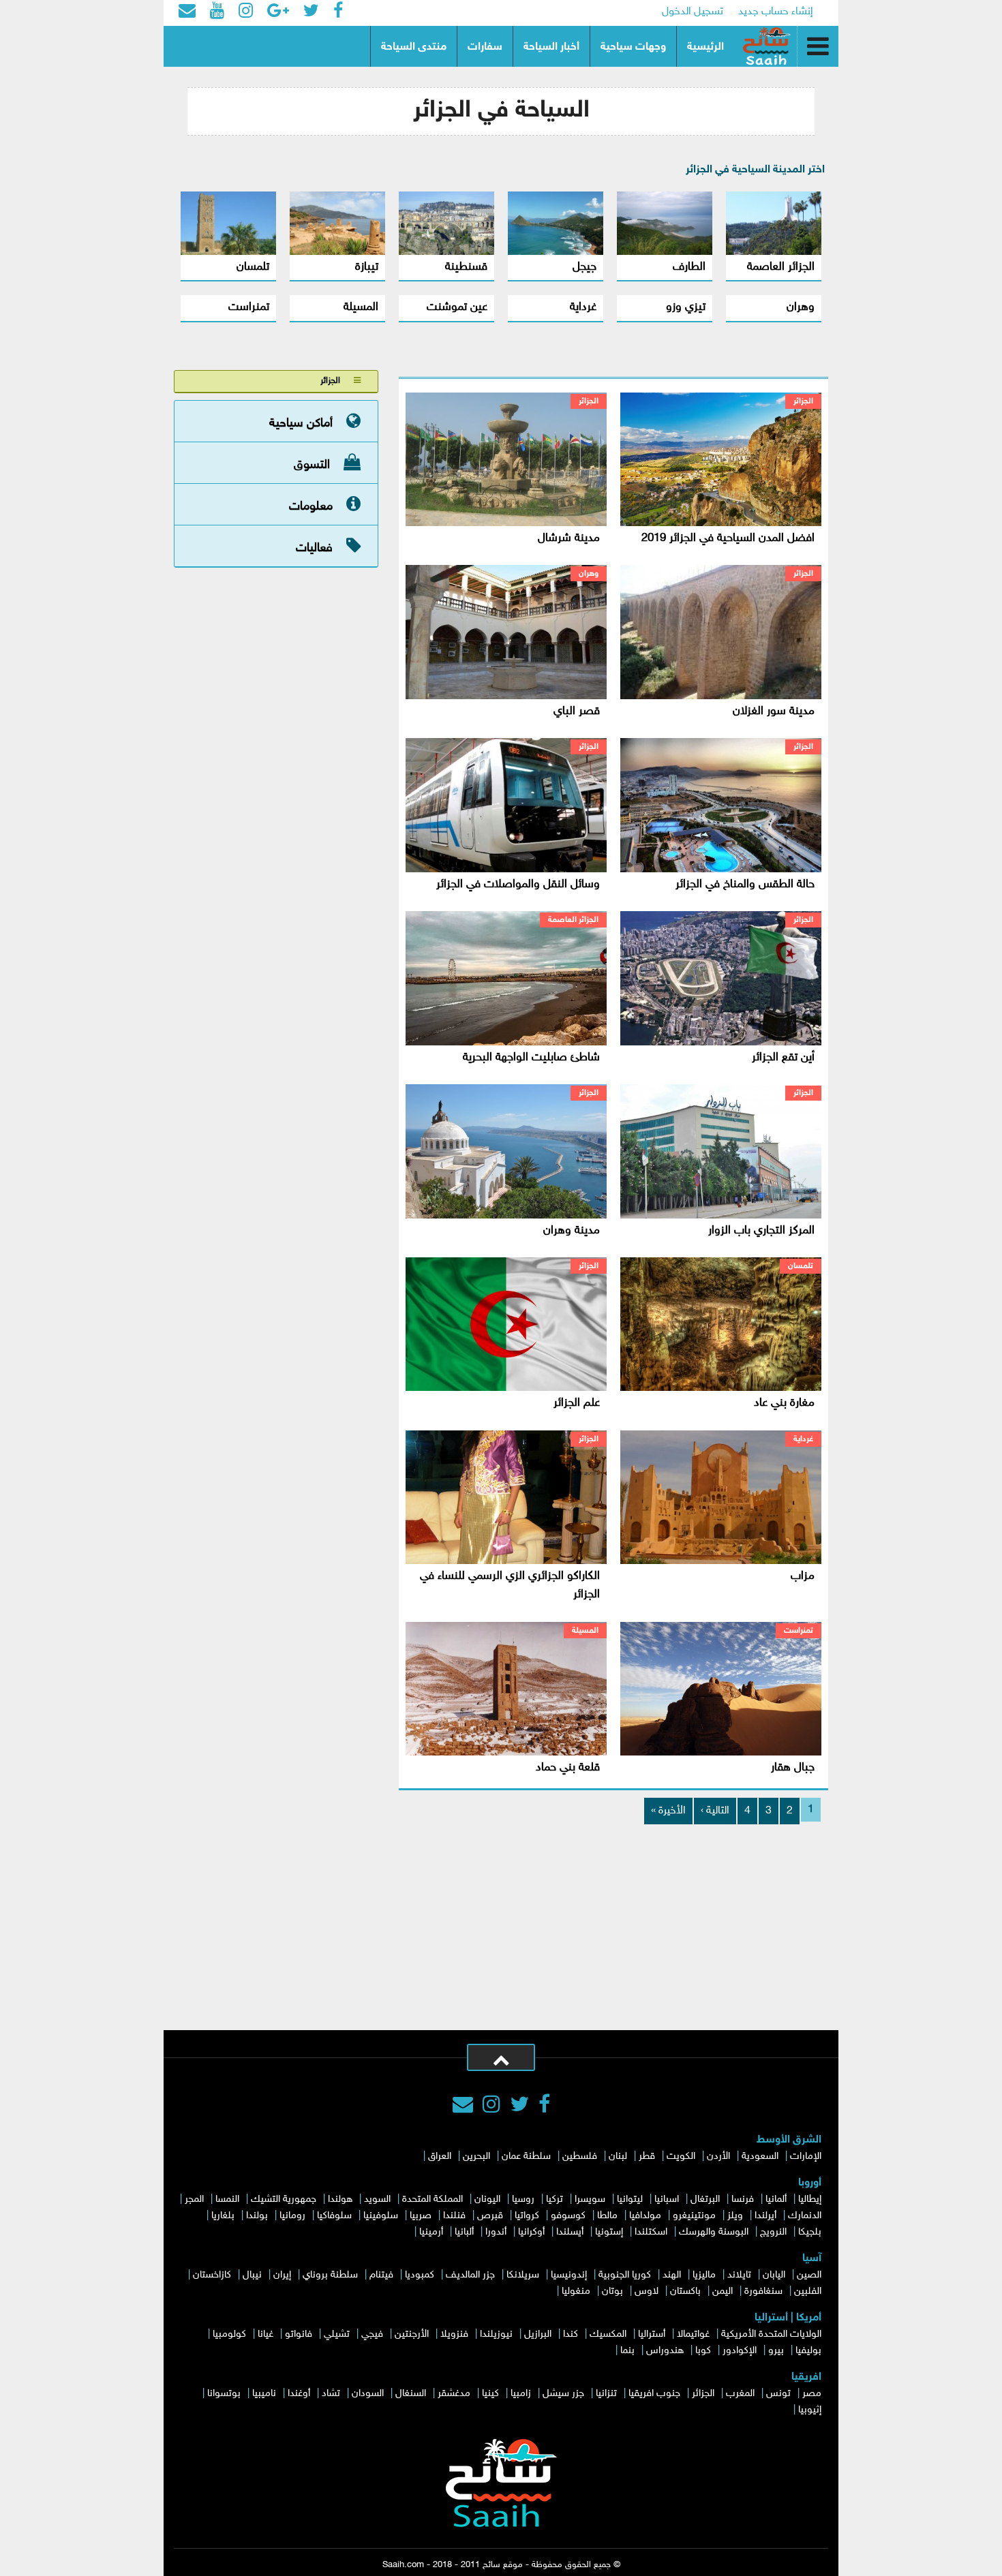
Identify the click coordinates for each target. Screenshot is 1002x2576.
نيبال (252, 2275)
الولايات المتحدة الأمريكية (771, 2334)
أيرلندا (765, 2216)
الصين (809, 2275)
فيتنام (381, 2275)
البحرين (476, 2157)
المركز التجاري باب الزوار (761, 1231)
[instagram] (491, 2106)
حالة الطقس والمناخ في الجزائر (745, 885)
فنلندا (454, 2216)
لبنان (618, 2157)
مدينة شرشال (569, 538)
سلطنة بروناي (330, 2275)
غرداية (583, 307)
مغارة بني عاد (784, 1403)
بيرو (776, 2351)
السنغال (411, 2394)
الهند (672, 2275)
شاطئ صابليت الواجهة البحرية (531, 1058)
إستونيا (609, 2232)
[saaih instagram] (246, 12)
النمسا (227, 2199)
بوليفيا (808, 2351)
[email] (187, 12)
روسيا (523, 2199)
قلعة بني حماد (568, 1768)
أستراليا (652, 2334)
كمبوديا (420, 2275)
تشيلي (337, 2334)
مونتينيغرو (694, 2216)
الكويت (681, 2157)
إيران (282, 2275)
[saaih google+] (278, 12)
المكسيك (608, 2334)
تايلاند (739, 2275)
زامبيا (521, 2394)
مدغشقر (454, 2394)
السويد (377, 2199)
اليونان (487, 2199)
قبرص (490, 2216)
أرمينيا (431, 2232)
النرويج (773, 2232)
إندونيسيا (569, 2275)
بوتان (612, 2291)
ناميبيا (264, 2394)
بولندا (257, 2216)
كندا (571, 2334)
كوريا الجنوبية (625, 2275)
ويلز (735, 2216)
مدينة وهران (572, 1231)
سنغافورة (763, 2291)
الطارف (689, 267)
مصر (812, 2394)
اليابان (774, 2275)
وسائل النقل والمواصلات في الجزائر (518, 885)
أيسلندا (570, 2232)
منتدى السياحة (414, 47)
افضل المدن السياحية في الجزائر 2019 (728, 538)
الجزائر (803, 401)
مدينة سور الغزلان (774, 711)
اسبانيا (667, 2199)
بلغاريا (223, 2216)
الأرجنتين (412, 2334)
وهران (801, 307)
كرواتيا (527, 2216)
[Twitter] (519, 2106)
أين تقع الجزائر (783, 1058)
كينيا (490, 2394)
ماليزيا (704, 2275)
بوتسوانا (224, 2394)
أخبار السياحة (551, 47)
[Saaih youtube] (217, 12)
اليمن (723, 2291)
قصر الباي (577, 711)
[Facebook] (544, 2106)
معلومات (311, 506)
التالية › (715, 1811)
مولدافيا (645, 2216)
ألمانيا (776, 2199)
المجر (194, 2199)
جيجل (584, 267)
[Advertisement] (501, 1928)
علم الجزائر (577, 1403)
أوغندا (299, 2394)
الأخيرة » (668, 1811)
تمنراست (249, 307)
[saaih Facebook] (338, 12)
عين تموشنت (457, 307)
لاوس (647, 2291)
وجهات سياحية (633, 47)
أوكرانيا (531, 2232)
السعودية (760, 2157)
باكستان (685, 2291)
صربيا (421, 2216)
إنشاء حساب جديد (776, 12)
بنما (627, 2351)
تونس (778, 2394)
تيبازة (367, 267)
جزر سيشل (563, 2394)
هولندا (340, 2199)
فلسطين (580, 2157)
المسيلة (361, 307)
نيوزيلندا (496, 2334)
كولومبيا (229, 2334)
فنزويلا (454, 2334)
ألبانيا (464, 2232)
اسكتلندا (651, 2232)
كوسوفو (568, 2216)
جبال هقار (793, 1768)
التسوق (312, 465)
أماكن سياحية (301, 423)
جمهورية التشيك (284, 2199)
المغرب (740, 2394)
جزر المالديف (470, 2275)
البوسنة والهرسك (714, 2232)
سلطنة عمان (526, 2157)
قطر (647, 2157)
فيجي (372, 2334)
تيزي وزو (686, 307)
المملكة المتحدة (432, 2199)
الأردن (718, 2157)
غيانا (265, 2334)
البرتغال (705, 2199)
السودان (368, 2394)
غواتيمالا (693, 2334)
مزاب (803, 1576)
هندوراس (665, 2351)
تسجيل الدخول (693, 12)
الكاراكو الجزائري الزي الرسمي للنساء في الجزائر (510, 1585)
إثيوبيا (810, 2410)
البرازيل (538, 2334)
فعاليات (314, 548)
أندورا (496, 2232)
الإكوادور (740, 2351)
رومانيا (292, 2216)
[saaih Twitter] (311, 12)
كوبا (703, 2351)
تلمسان (253, 267)
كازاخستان (212, 2275)
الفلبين (808, 2291)
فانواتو (299, 2334)
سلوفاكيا (334, 2216)
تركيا (555, 2199)
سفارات (485, 47)
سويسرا (590, 2199)
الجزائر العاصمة (781, 267)
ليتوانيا (630, 2199)
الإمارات (806, 2157)
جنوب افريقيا (654, 2394)
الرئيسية (705, 47)
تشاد (331, 2394)
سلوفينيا (381, 2216)
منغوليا (576, 2291)
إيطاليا (810, 2199)
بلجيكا (810, 2232)
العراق (440, 2157)
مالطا (607, 2216)
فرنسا (743, 2199)
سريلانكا (523, 2275)
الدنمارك (805, 2216)
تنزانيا (606, 2394)
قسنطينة (466, 267)
